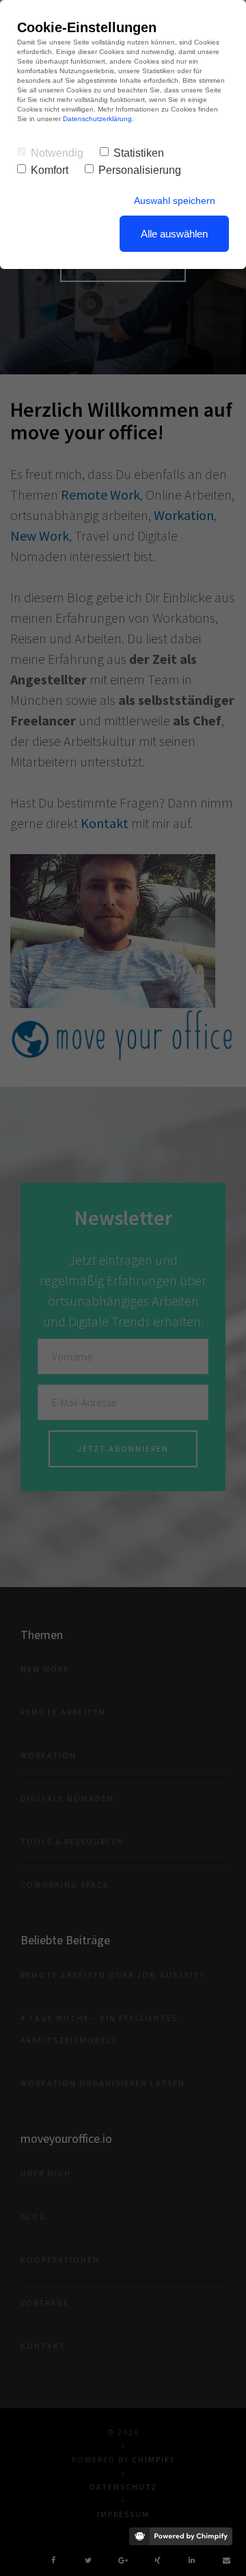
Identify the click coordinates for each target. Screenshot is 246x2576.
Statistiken (139, 153)
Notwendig (57, 153)
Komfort (50, 170)
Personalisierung (140, 170)
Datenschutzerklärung (97, 119)
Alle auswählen (174, 234)
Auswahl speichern (175, 201)
